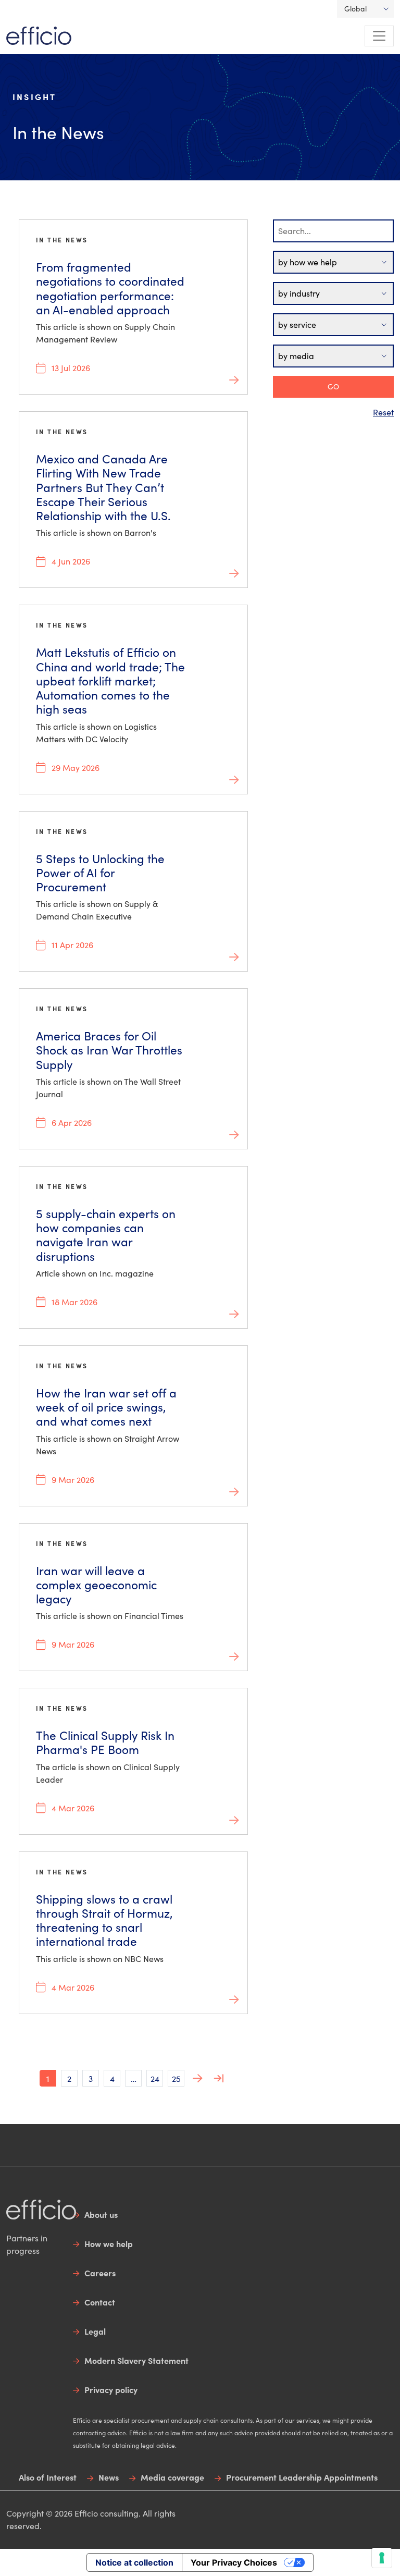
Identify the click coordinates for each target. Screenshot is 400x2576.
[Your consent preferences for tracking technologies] (382, 2558)
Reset (383, 412)
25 (176, 2078)
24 (155, 2078)
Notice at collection (134, 2562)
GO (333, 387)
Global (355, 9)
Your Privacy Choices (234, 2562)
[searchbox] (333, 231)
